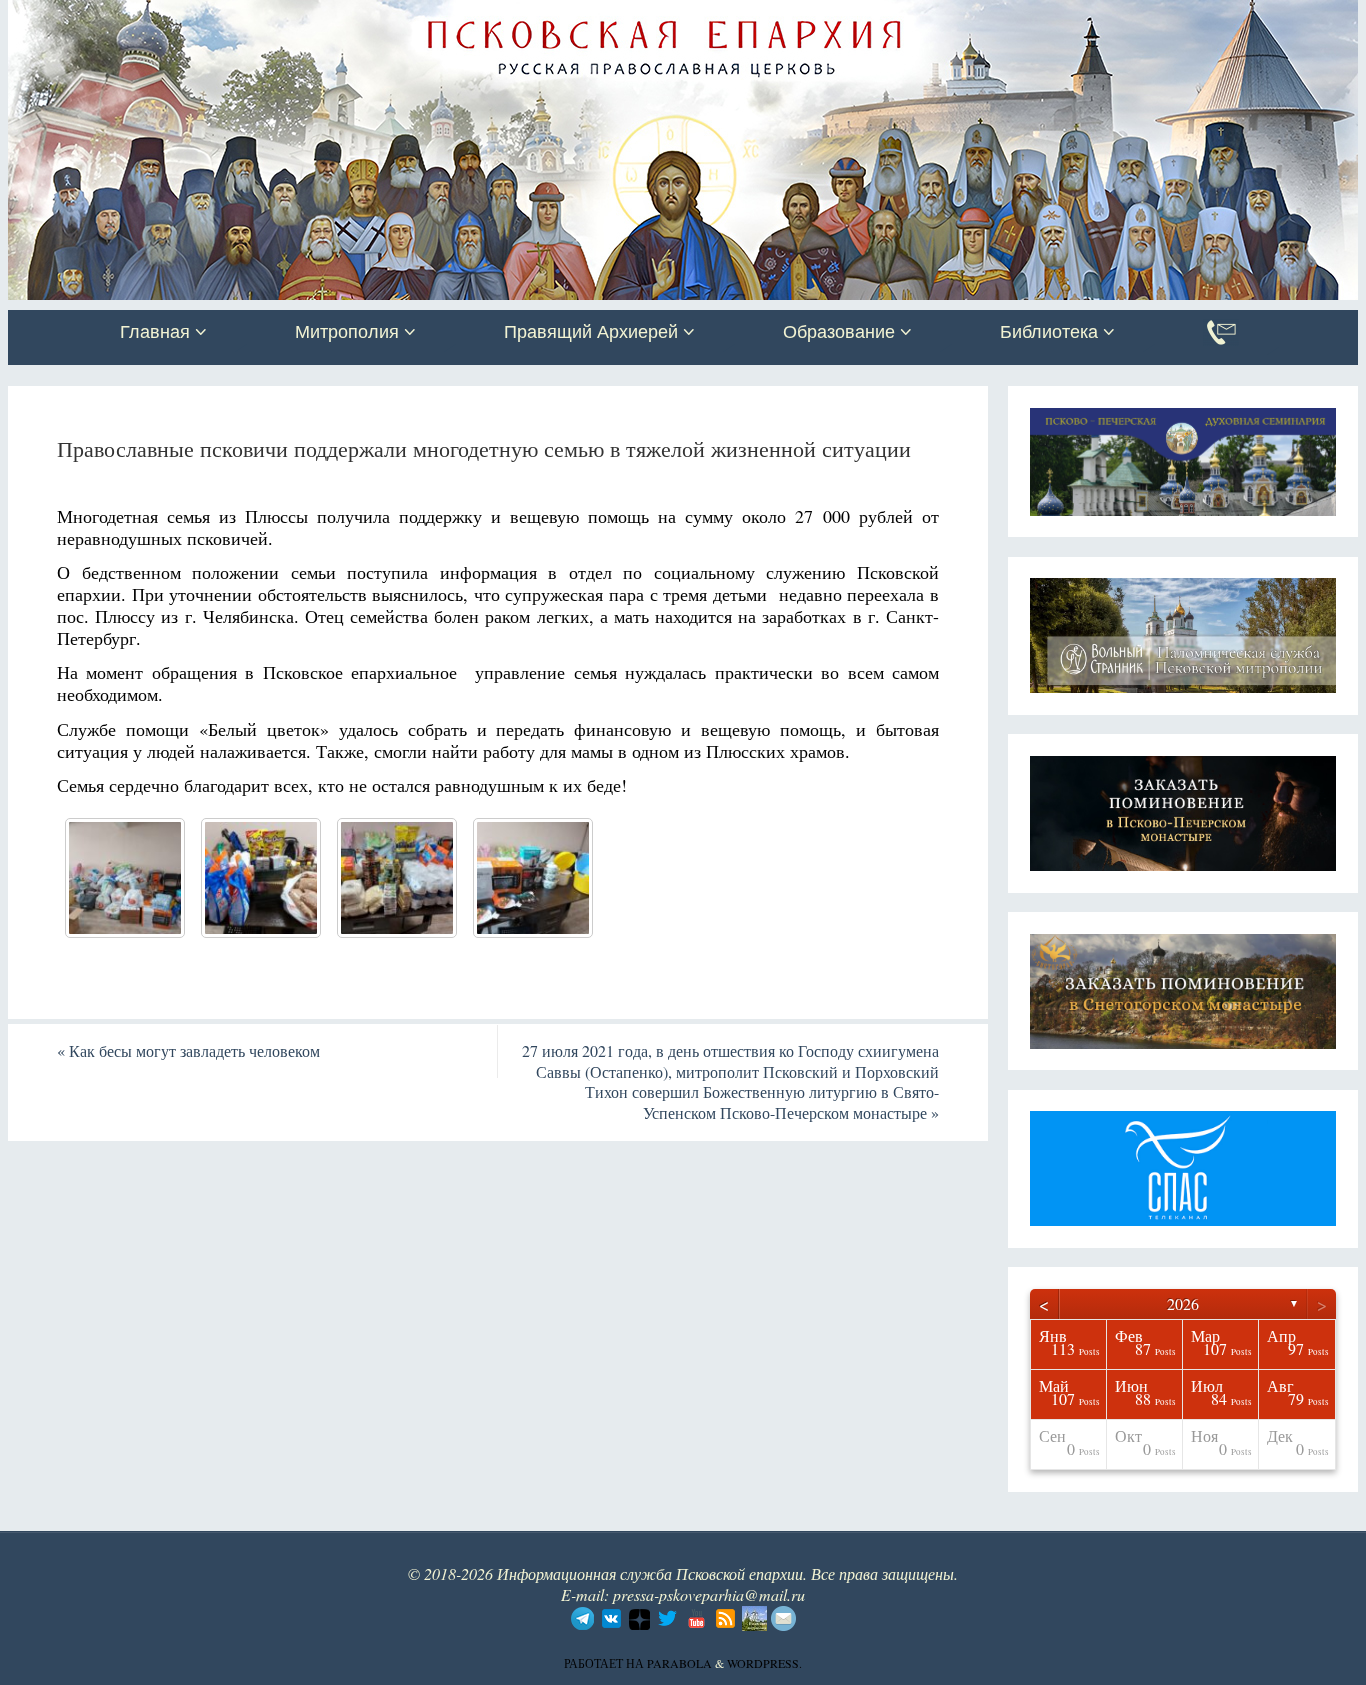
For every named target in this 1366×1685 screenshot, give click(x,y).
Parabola (679, 1663)
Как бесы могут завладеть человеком (188, 1050)
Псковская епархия (291, 17)
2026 (1183, 1303)
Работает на (605, 1663)
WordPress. (764, 1663)
